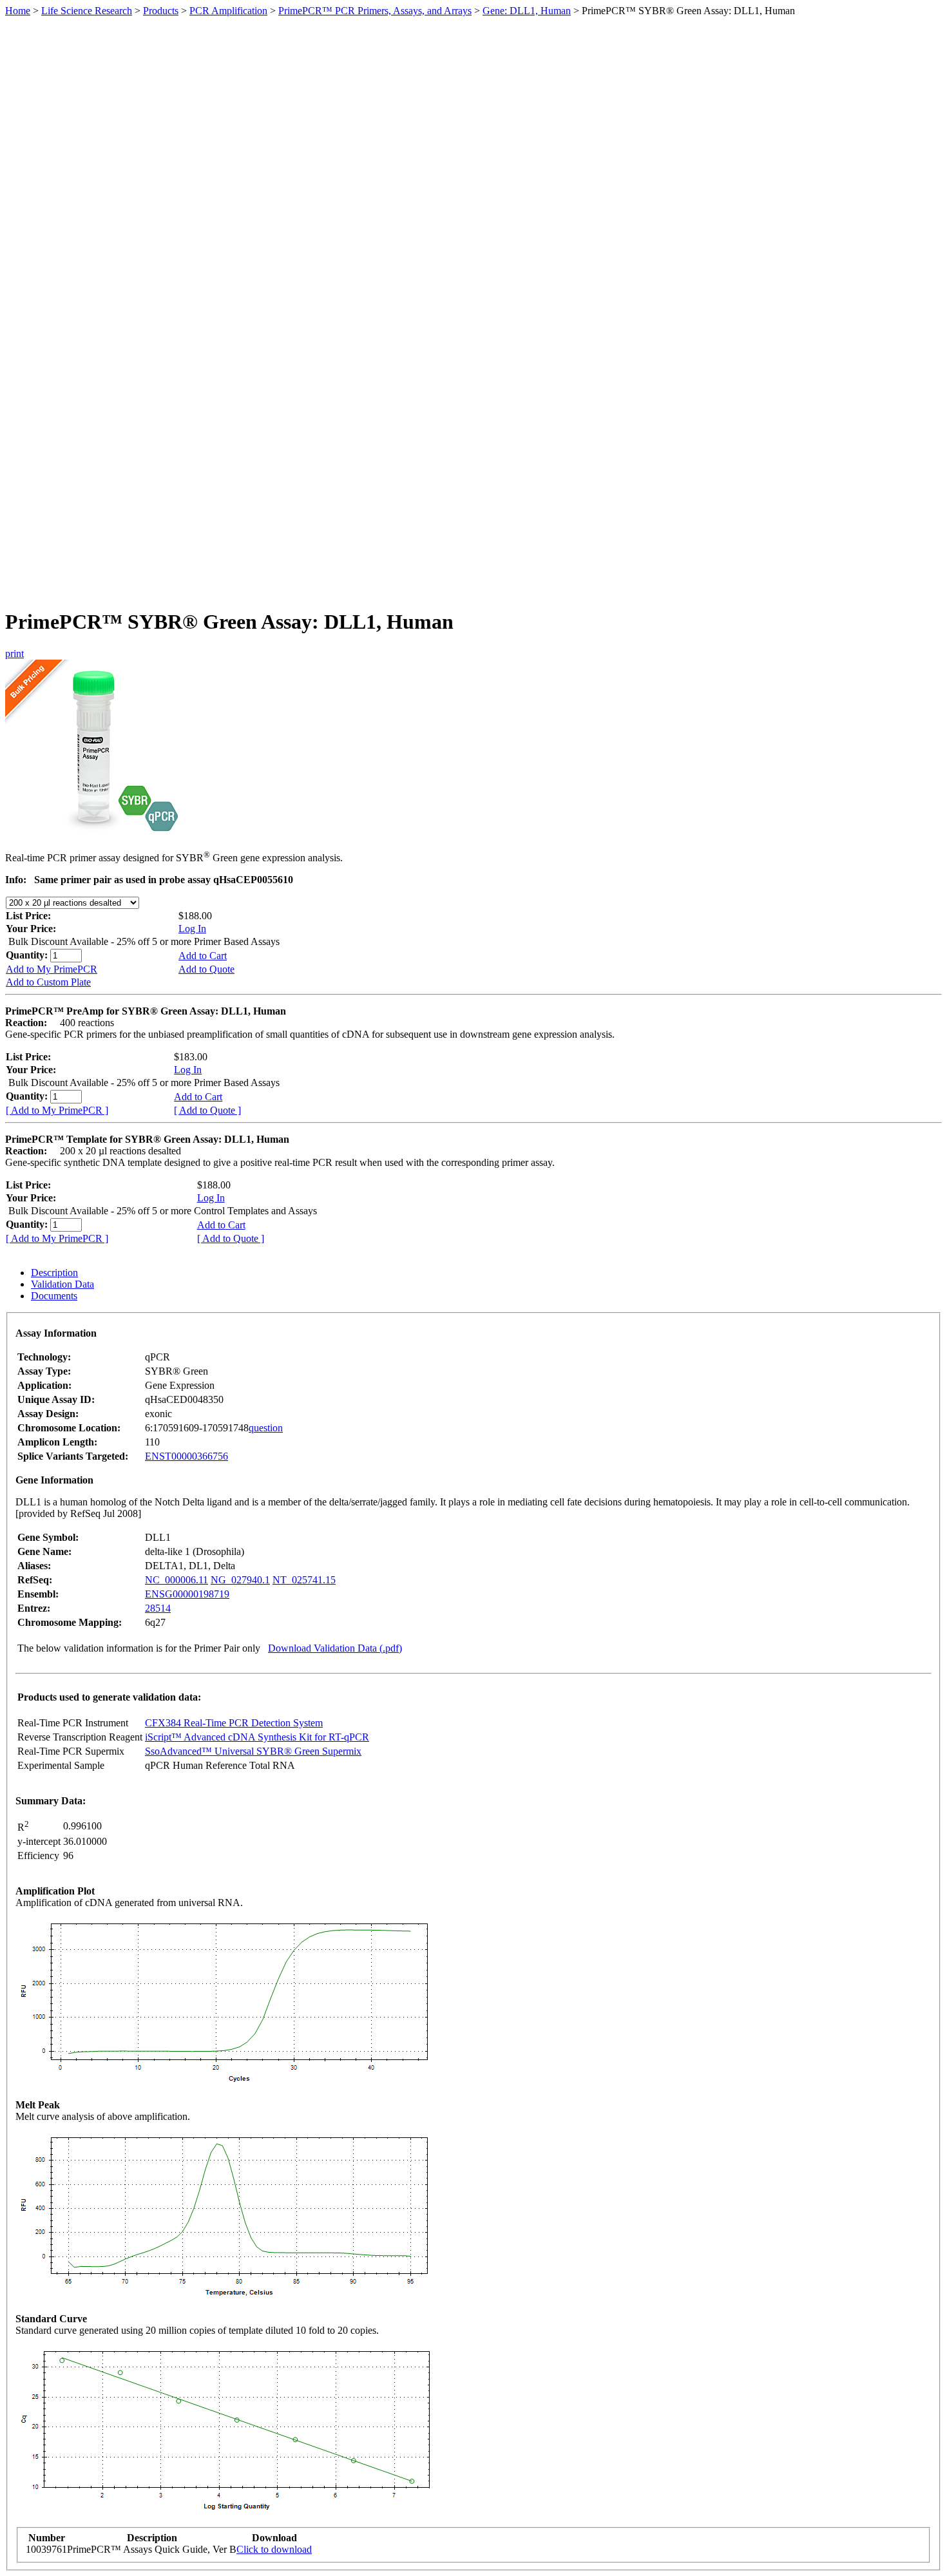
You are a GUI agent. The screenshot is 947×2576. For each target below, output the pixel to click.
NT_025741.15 (304, 1580)
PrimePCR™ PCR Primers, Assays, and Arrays (375, 11)
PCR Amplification (228, 11)
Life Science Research (87, 11)
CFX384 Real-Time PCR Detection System (234, 1723)
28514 (158, 1608)
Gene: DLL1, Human (527, 11)
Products (161, 11)
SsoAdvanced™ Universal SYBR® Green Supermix (253, 1751)
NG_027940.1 (240, 1580)
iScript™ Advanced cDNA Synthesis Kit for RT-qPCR (257, 1737)
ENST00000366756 (187, 1456)
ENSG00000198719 (187, 1594)
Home (18, 11)
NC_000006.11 (177, 1580)
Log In (192, 929)
